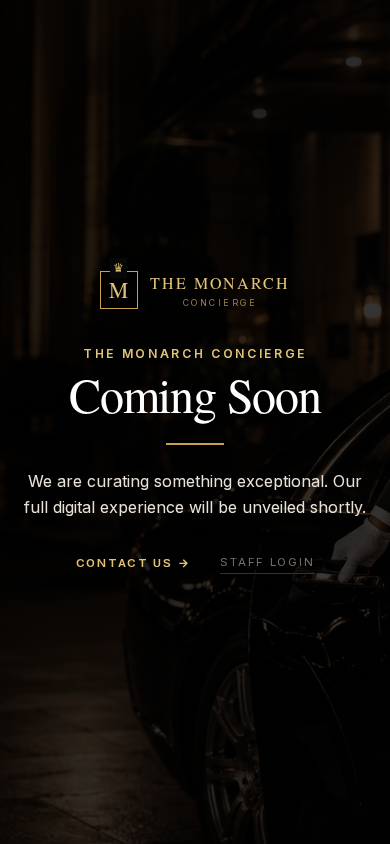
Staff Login (267, 562)
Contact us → (133, 563)
